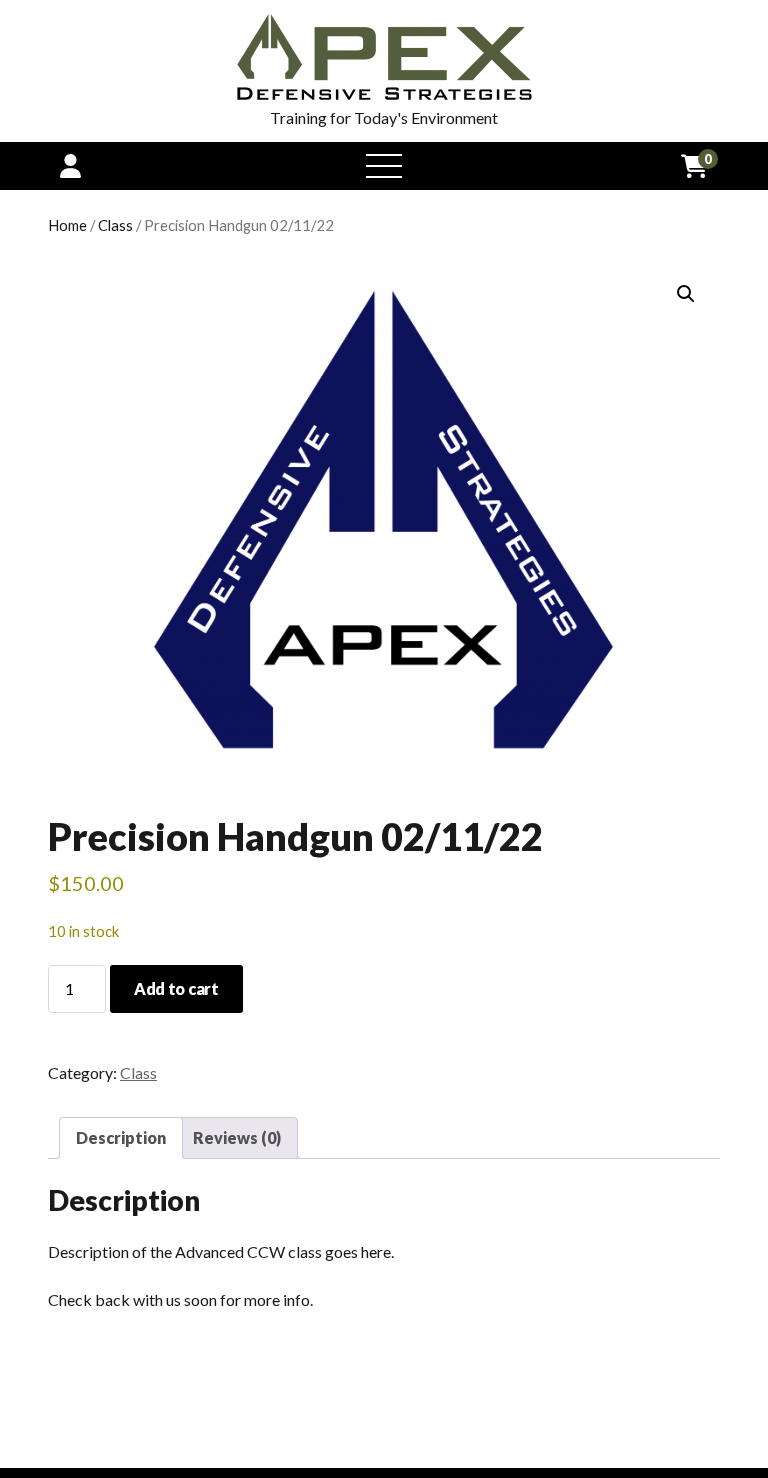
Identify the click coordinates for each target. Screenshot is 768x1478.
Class (115, 225)
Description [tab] (121, 1137)
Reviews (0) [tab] (237, 1137)
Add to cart (176, 988)
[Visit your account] (70, 165)
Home (67, 225)
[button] (686, 294)
